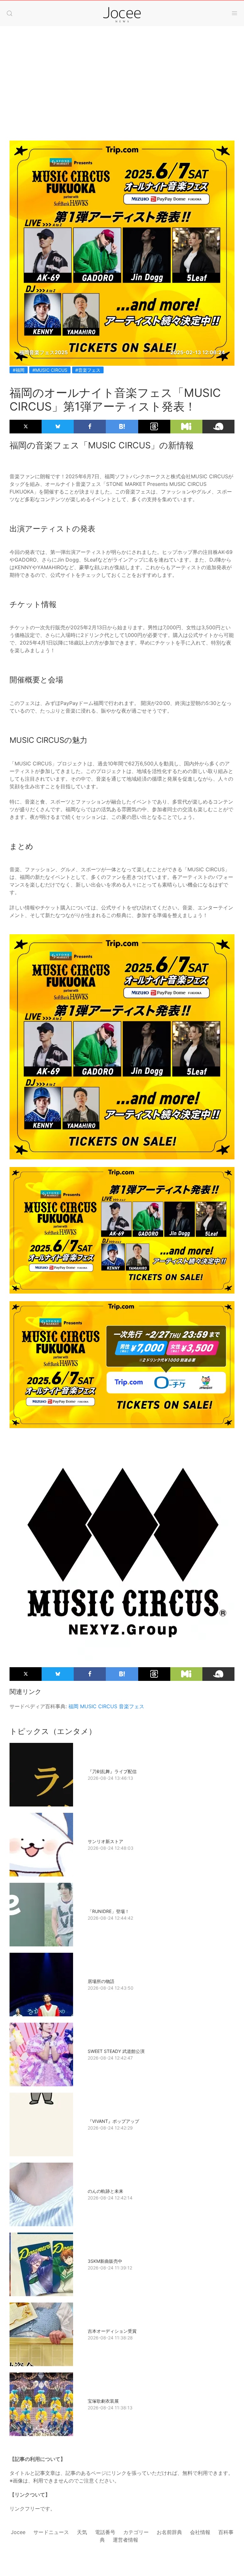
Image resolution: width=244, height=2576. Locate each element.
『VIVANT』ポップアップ (113, 2121)
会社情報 (200, 2532)
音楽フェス (132, 1706)
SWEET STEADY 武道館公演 (116, 2051)
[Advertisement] (122, 77)
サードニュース (51, 2532)
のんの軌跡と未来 (105, 2191)
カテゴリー (136, 2532)
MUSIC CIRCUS (99, 1706)
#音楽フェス (88, 370)
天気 (82, 2532)
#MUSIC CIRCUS (50, 370)
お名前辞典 (169, 2532)
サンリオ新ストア (105, 1841)
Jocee (18, 2532)
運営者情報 (125, 2540)
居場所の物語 (101, 1981)
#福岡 (19, 370)
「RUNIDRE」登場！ (108, 1911)
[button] (10, 13)
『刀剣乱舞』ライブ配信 (112, 1771)
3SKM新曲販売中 (105, 2261)
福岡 (73, 1706)
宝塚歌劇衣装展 (103, 2401)
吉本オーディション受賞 (112, 2331)
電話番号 (105, 2532)
